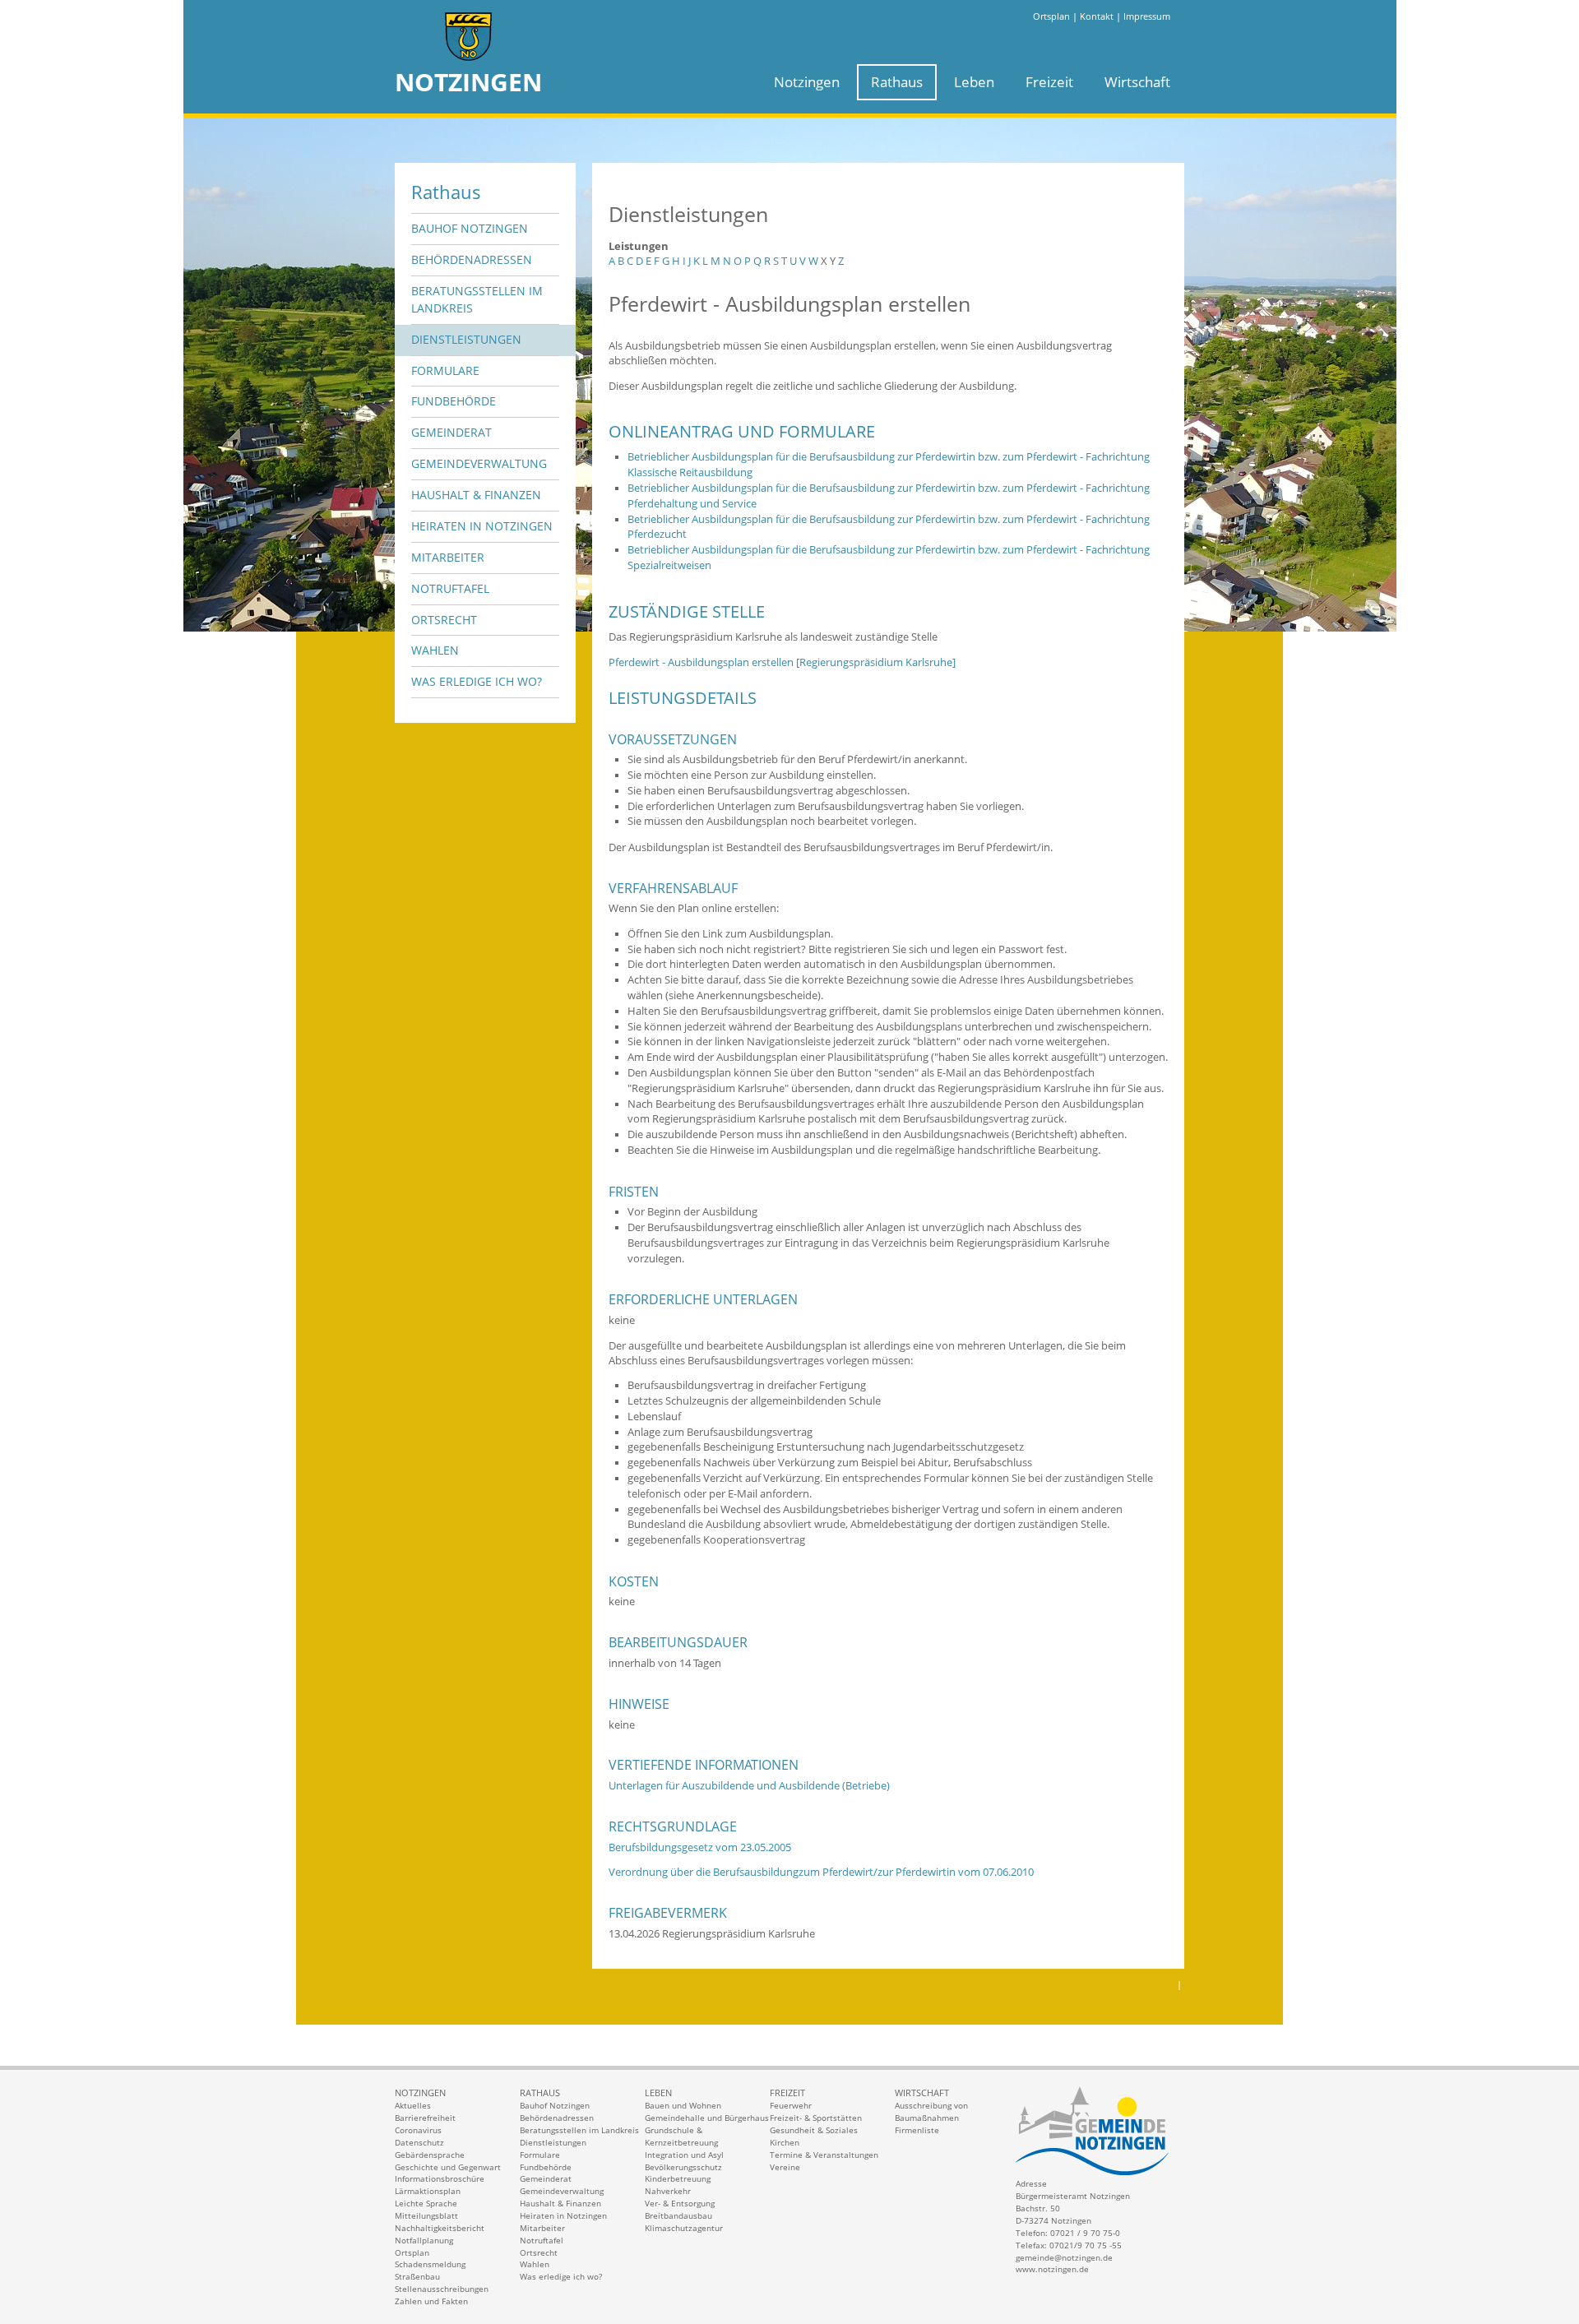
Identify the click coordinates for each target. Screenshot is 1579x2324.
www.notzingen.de (1052, 2269)
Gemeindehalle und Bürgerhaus (707, 2118)
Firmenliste (917, 2130)
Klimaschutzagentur (684, 2228)
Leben (974, 82)
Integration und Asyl (684, 2155)
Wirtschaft (1137, 82)
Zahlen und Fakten (431, 2301)
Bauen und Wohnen (683, 2105)
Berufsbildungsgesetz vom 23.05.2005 (700, 1847)
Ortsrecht (444, 620)
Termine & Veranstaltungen (824, 2155)
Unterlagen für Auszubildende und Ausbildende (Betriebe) (749, 1786)
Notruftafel (450, 588)
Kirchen (785, 2142)
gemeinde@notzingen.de (1064, 2257)
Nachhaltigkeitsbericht (440, 2228)
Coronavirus (418, 2130)
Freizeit (1049, 82)
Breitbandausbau (678, 2215)
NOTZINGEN (468, 82)
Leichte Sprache (426, 2203)
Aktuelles (413, 2105)
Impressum (1147, 16)
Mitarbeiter (448, 557)
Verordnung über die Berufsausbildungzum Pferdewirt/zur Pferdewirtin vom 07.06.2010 (821, 1872)
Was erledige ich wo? (477, 681)
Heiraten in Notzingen (482, 526)
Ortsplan (1051, 16)
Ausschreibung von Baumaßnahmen (931, 2111)
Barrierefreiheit (425, 2118)
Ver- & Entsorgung (680, 2203)
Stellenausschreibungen (442, 2289)
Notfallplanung (424, 2240)
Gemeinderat (451, 432)
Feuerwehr (791, 2105)
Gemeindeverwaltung (479, 463)
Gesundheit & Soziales (814, 2130)
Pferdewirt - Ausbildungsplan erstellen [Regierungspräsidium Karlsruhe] (782, 662)
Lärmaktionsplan (428, 2191)
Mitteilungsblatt (426, 2215)
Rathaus (897, 82)
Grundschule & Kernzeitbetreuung (681, 2136)
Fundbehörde (454, 401)
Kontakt (1097, 16)
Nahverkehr (668, 2191)
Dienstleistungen (466, 339)
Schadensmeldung (430, 2264)
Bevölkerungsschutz (683, 2167)
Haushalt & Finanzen (476, 495)
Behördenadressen (472, 259)
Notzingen (807, 82)
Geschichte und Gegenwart (448, 2167)
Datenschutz (419, 2142)
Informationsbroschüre (440, 2178)
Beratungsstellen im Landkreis (477, 299)
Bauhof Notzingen (470, 228)
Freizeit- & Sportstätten (816, 2118)
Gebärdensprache (430, 2155)
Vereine (785, 2167)
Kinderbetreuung (678, 2178)
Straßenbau (417, 2276)
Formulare (445, 370)
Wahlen (435, 650)
